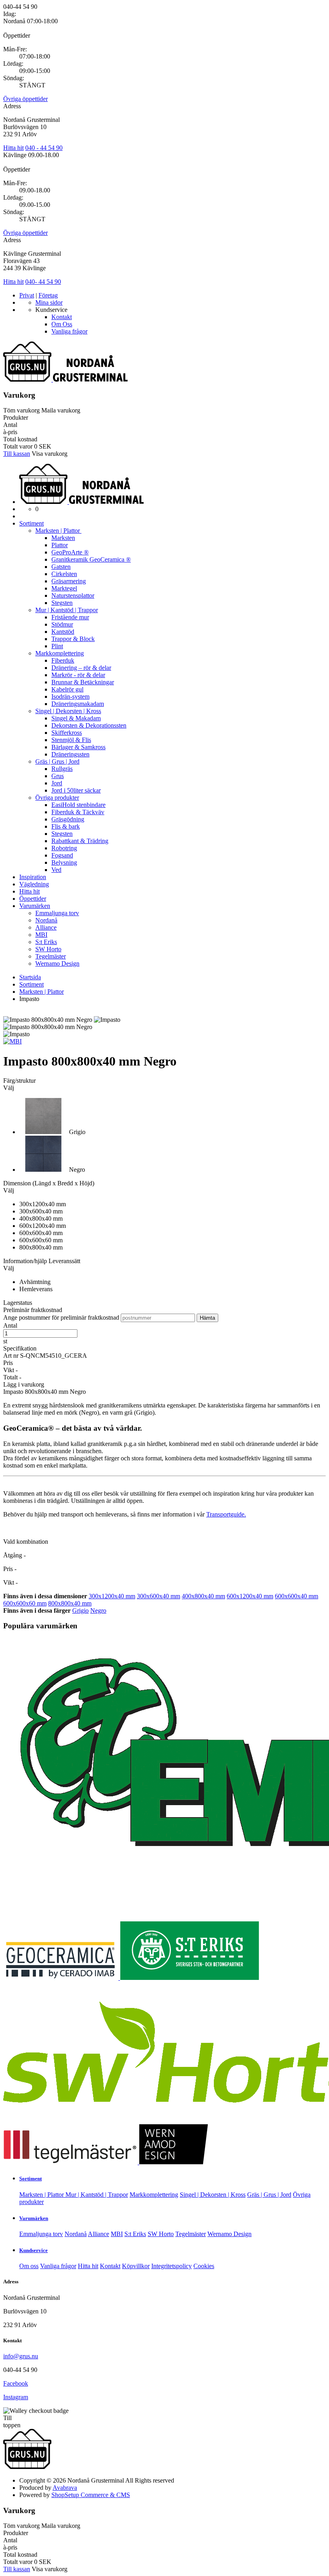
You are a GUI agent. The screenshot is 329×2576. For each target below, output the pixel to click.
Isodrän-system (70, 697)
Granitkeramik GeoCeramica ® (91, 559)
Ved (56, 870)
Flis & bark (66, 826)
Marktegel (64, 588)
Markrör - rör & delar (78, 675)
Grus (58, 776)
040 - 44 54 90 (44, 148)
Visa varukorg (50, 454)
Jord (57, 783)
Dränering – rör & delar (81, 668)
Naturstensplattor (73, 595)
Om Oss (62, 324)
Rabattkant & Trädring (80, 841)
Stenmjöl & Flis (71, 740)
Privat (27, 295)
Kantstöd (63, 632)
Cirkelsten (64, 574)
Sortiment (31, 523)
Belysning (64, 862)
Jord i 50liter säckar (76, 790)
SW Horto (48, 949)
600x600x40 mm (297, 1596)
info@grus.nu (21, 2356)
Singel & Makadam (76, 718)
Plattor (60, 545)
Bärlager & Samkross (78, 747)
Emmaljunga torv (57, 913)
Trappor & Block (73, 639)
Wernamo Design (57, 963)
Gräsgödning (68, 819)
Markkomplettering (60, 653)
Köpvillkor (136, 2266)
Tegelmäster (51, 956)
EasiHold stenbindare (78, 805)
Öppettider (33, 899)
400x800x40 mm (203, 1596)
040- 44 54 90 (43, 282)
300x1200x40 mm (112, 1596)
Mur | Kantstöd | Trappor (67, 610)
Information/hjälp (26, 1261)
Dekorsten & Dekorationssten (89, 725)
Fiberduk (63, 660)
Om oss (29, 2266)
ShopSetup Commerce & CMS (91, 2495)
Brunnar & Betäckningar (83, 682)
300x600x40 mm (158, 1596)
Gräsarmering (69, 581)
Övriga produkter (57, 798)
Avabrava (65, 2488)
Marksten (63, 538)
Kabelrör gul (67, 689)
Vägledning (34, 884)
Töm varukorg (21, 410)
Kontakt (62, 317)
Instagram (16, 2397)
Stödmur (62, 624)
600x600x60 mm (25, 1603)
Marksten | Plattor (58, 531)
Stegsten (62, 603)
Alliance (46, 927)
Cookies (204, 2266)
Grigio (80, 1611)
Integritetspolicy (172, 2266)
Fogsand (62, 855)
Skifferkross (67, 733)
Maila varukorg (61, 410)
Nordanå (46, 920)
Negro (98, 1611)
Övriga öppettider (25, 99)
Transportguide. (226, 1514)
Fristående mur (70, 617)
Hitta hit (13, 148)
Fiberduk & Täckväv (78, 812)
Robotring (64, 848)
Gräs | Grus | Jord (57, 761)
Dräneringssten (70, 754)
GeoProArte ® (70, 552)
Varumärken (35, 906)
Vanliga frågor (69, 331)
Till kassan (17, 454)
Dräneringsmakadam (78, 704)
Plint (57, 646)
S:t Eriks (46, 942)
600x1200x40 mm (250, 1596)
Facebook (16, 2383)
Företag (48, 295)
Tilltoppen (12, 2421)
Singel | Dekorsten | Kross (68, 711)
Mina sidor (49, 302)
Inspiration (33, 877)
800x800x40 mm (70, 1603)
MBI (41, 935)
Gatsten (61, 567)
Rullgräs (62, 769)
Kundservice (34, 2250)
